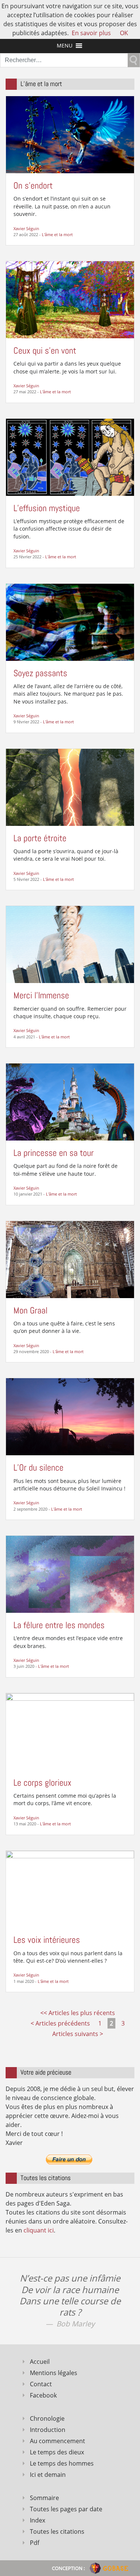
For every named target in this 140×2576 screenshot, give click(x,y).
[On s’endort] (70, 134)
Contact (41, 2384)
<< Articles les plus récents (78, 2013)
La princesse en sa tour (54, 1153)
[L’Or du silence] (70, 1416)
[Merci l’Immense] (70, 944)
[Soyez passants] (70, 622)
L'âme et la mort (57, 234)
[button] (65, 46)
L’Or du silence (38, 1467)
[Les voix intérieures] (70, 1889)
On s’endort (33, 185)
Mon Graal (30, 1310)
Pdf (35, 2543)
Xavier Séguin (26, 228)
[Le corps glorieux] (70, 1731)
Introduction (48, 2430)
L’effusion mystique (47, 508)
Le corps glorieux (42, 1783)
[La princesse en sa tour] (70, 1101)
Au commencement (57, 2441)
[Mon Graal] (70, 1259)
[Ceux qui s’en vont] (70, 299)
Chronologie (47, 2418)
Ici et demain (48, 2475)
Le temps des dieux (57, 2452)
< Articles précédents (60, 2023)
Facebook (43, 2395)
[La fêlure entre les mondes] (70, 1574)
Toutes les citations (57, 2531)
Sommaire (44, 2498)
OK (124, 33)
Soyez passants (40, 673)
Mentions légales (54, 2373)
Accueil (40, 2362)
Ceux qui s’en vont (45, 350)
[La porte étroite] (70, 787)
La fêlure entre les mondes (59, 1625)
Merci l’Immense (41, 995)
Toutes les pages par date (66, 2509)
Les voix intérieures (47, 1940)
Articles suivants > (78, 2034)
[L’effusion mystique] (70, 457)
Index (38, 2520)
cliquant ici (39, 2230)
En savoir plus (91, 33)
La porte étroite (40, 838)
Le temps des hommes (62, 2463)
